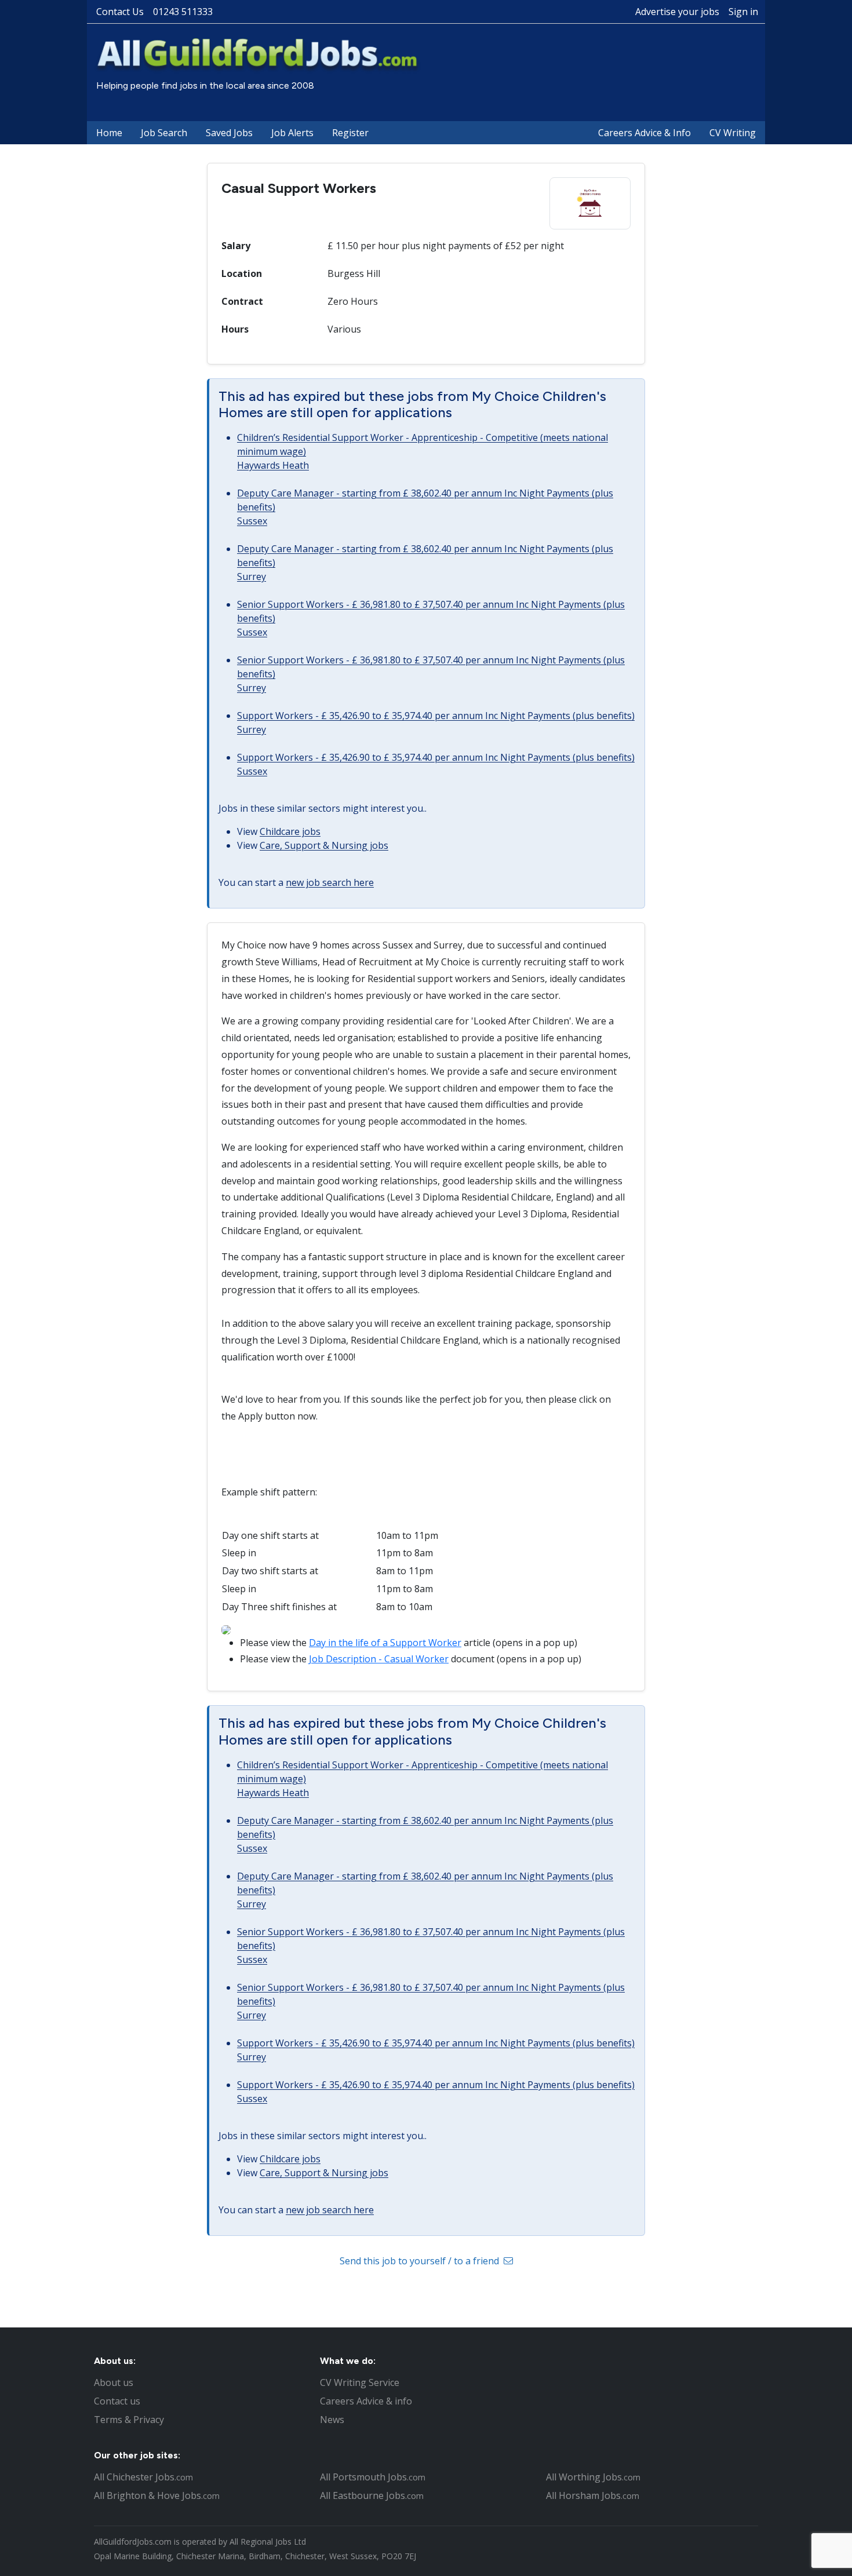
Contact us (117, 2401)
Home (109, 133)
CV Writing (733, 133)
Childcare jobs (290, 831)
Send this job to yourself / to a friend (420, 2261)
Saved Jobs (229, 133)
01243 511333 (183, 12)
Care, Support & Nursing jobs (324, 845)
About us (114, 2382)
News (332, 2420)
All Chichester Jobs (143, 2477)
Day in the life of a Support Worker (385, 1643)
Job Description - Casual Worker (379, 1659)
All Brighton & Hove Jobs (157, 2495)
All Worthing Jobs (593, 2477)
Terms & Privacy (129, 2420)
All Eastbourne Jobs (372, 2495)
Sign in (743, 12)
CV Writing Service (360, 2382)
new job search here (330, 882)
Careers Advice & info (366, 2401)
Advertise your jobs (677, 12)
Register (350, 133)
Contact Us (120, 12)
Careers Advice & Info (645, 133)
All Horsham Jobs (593, 2495)
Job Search (164, 133)
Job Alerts (292, 133)
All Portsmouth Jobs (373, 2477)
